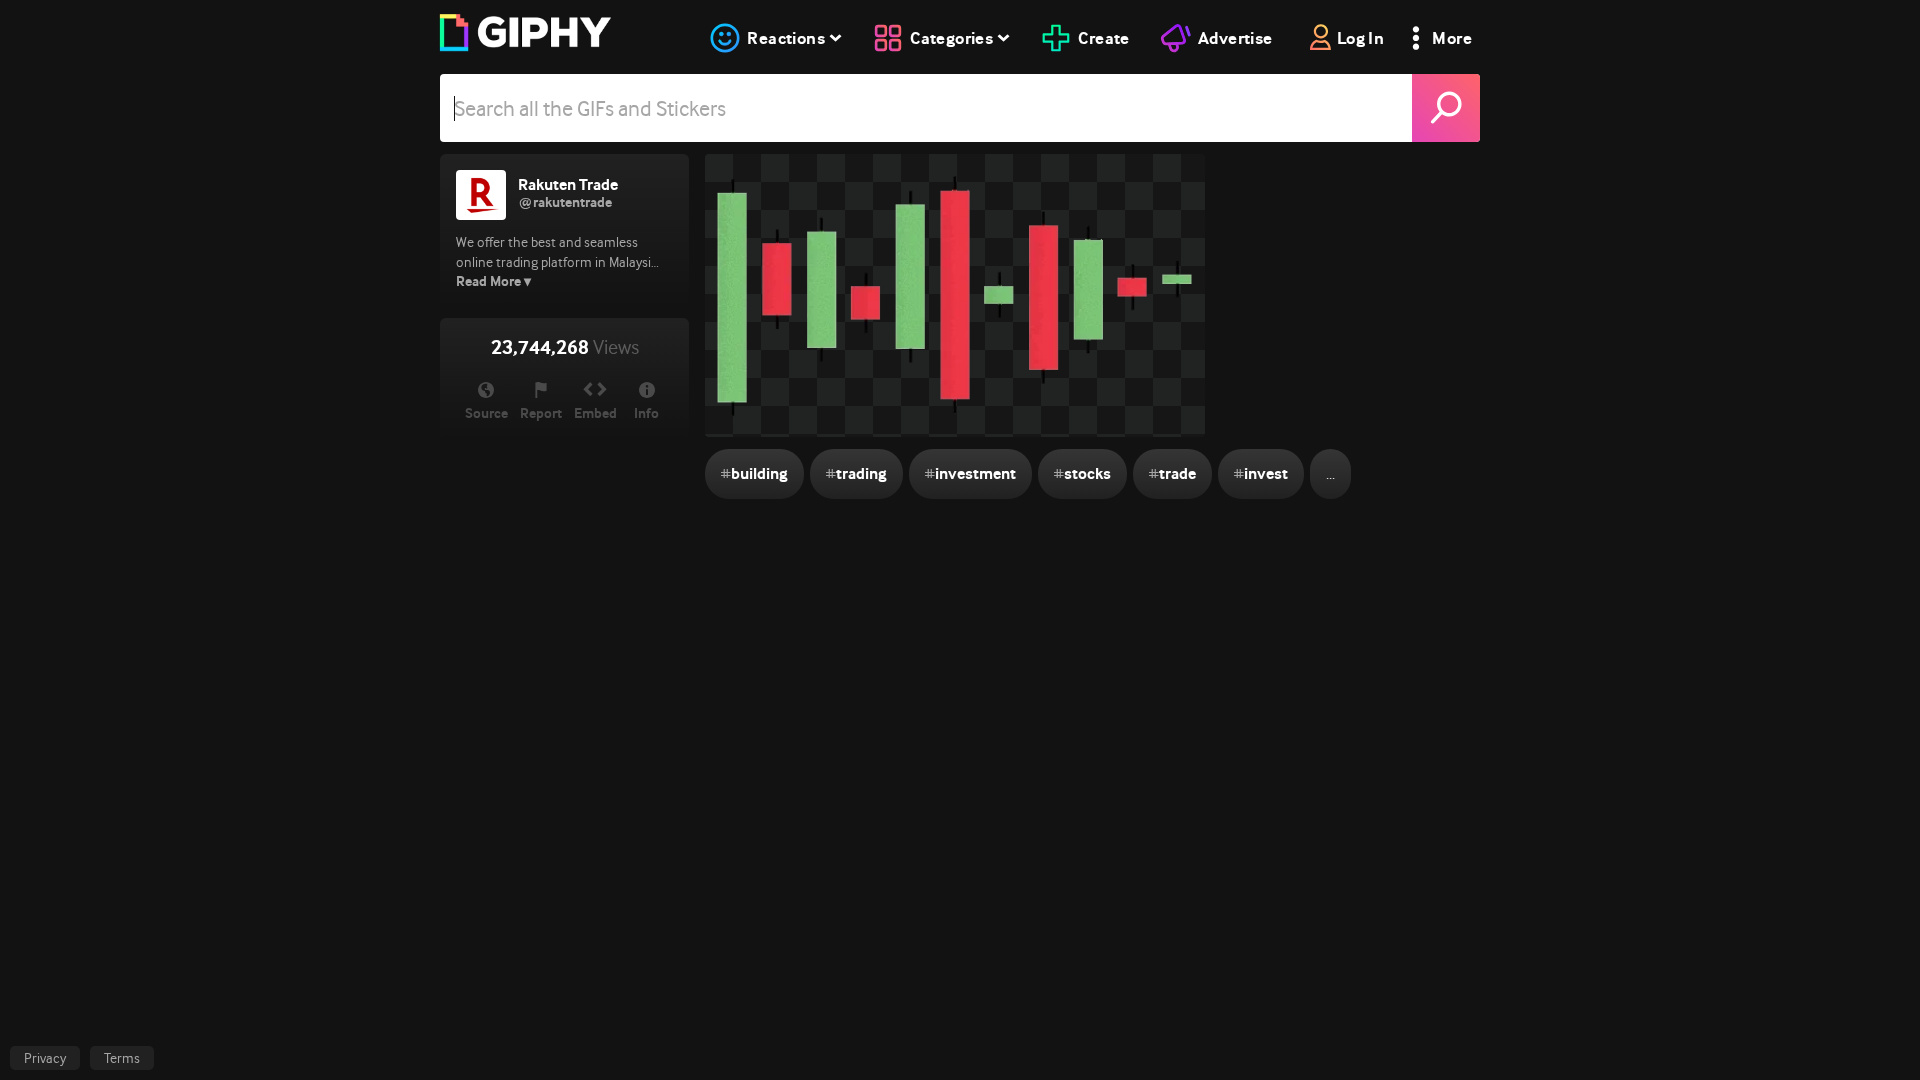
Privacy (45, 1058)
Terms (122, 1058)
